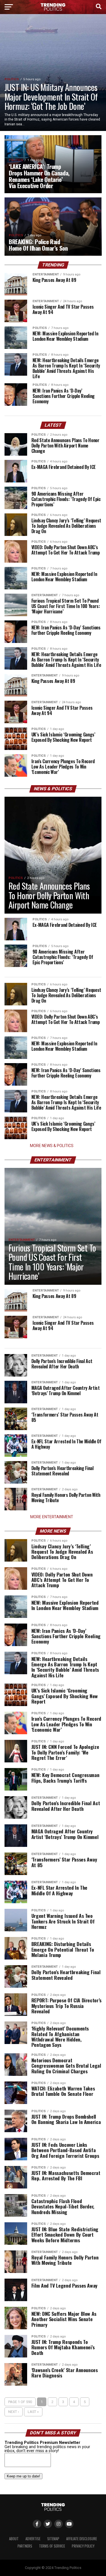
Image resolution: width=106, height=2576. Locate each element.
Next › (14, 2412)
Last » (33, 2412)
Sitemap (53, 2539)
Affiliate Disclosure (82, 2539)
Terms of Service (52, 2546)
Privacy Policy (83, 2546)
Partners (25, 2546)
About (14, 2539)
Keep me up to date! (23, 2476)
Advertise (33, 2539)
